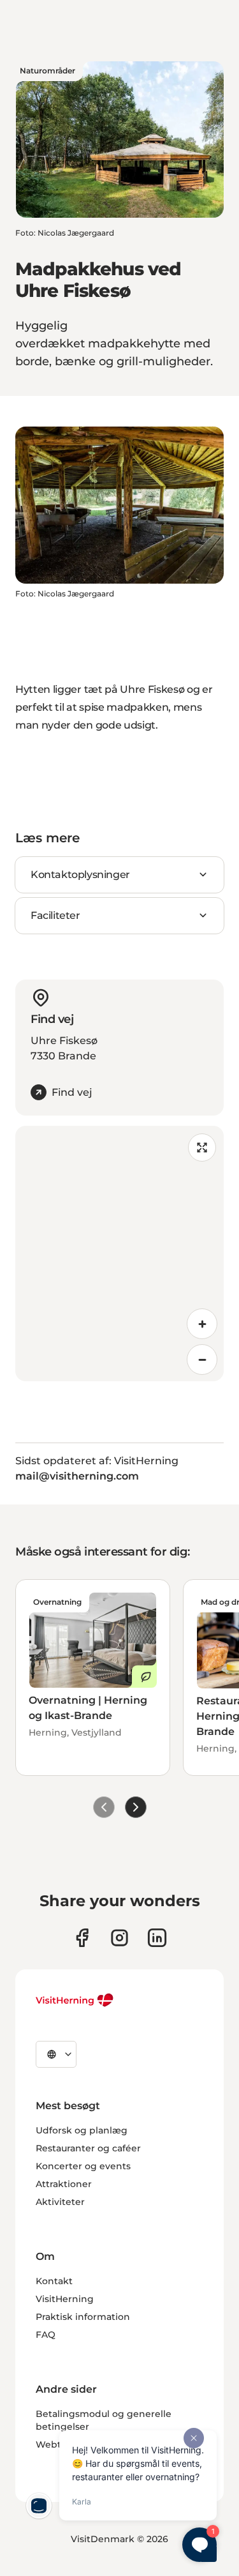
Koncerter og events (83, 2166)
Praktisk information (83, 2317)
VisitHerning (65, 2299)
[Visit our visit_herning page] (119, 1938)
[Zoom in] (202, 1324)
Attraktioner (64, 2184)
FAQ (46, 2335)
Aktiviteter (60, 2202)
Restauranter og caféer (88, 2148)
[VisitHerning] (75, 2000)
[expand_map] (202, 1148)
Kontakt (54, 2281)
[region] (119, 1254)
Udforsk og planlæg (82, 2130)
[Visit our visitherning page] (82, 1938)
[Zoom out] (202, 1360)
